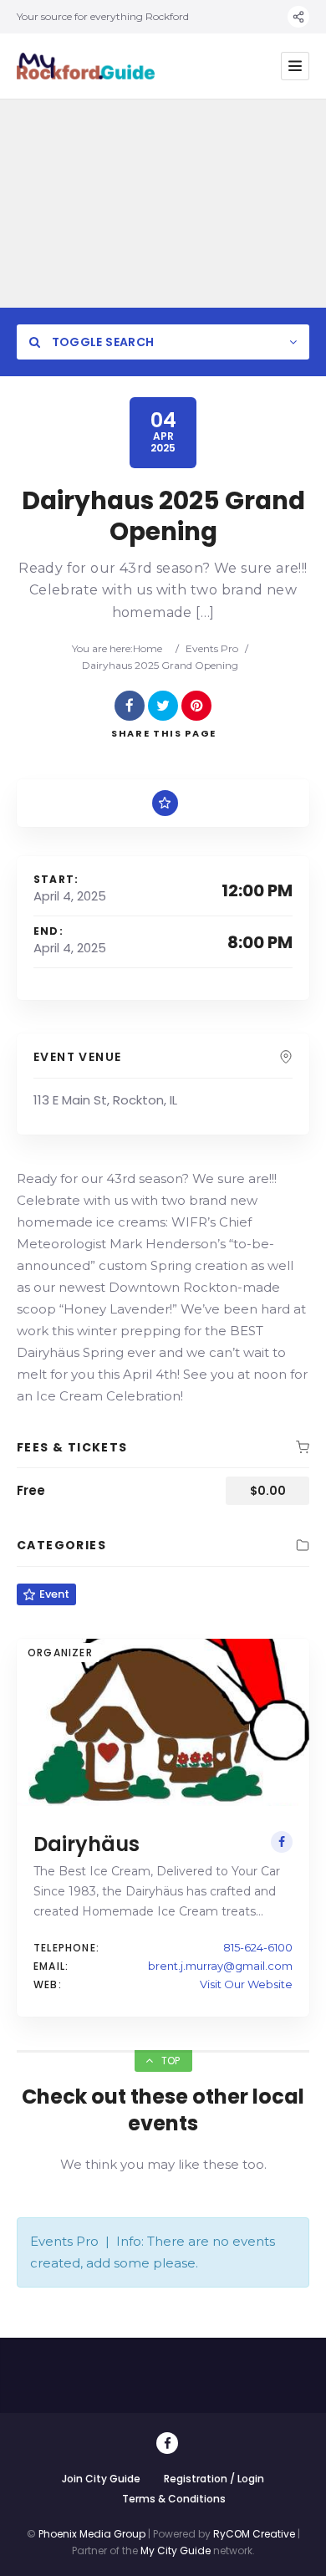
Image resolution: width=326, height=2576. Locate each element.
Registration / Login (214, 2479)
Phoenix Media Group (92, 2534)
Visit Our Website (246, 1984)
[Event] (165, 803)
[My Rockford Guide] (86, 66)
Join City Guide (101, 2479)
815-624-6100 (258, 1947)
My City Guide (176, 2550)
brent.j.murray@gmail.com (220, 1966)
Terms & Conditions (174, 2499)
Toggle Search (101, 342)
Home (148, 648)
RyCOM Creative (254, 2534)
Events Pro (212, 648)
